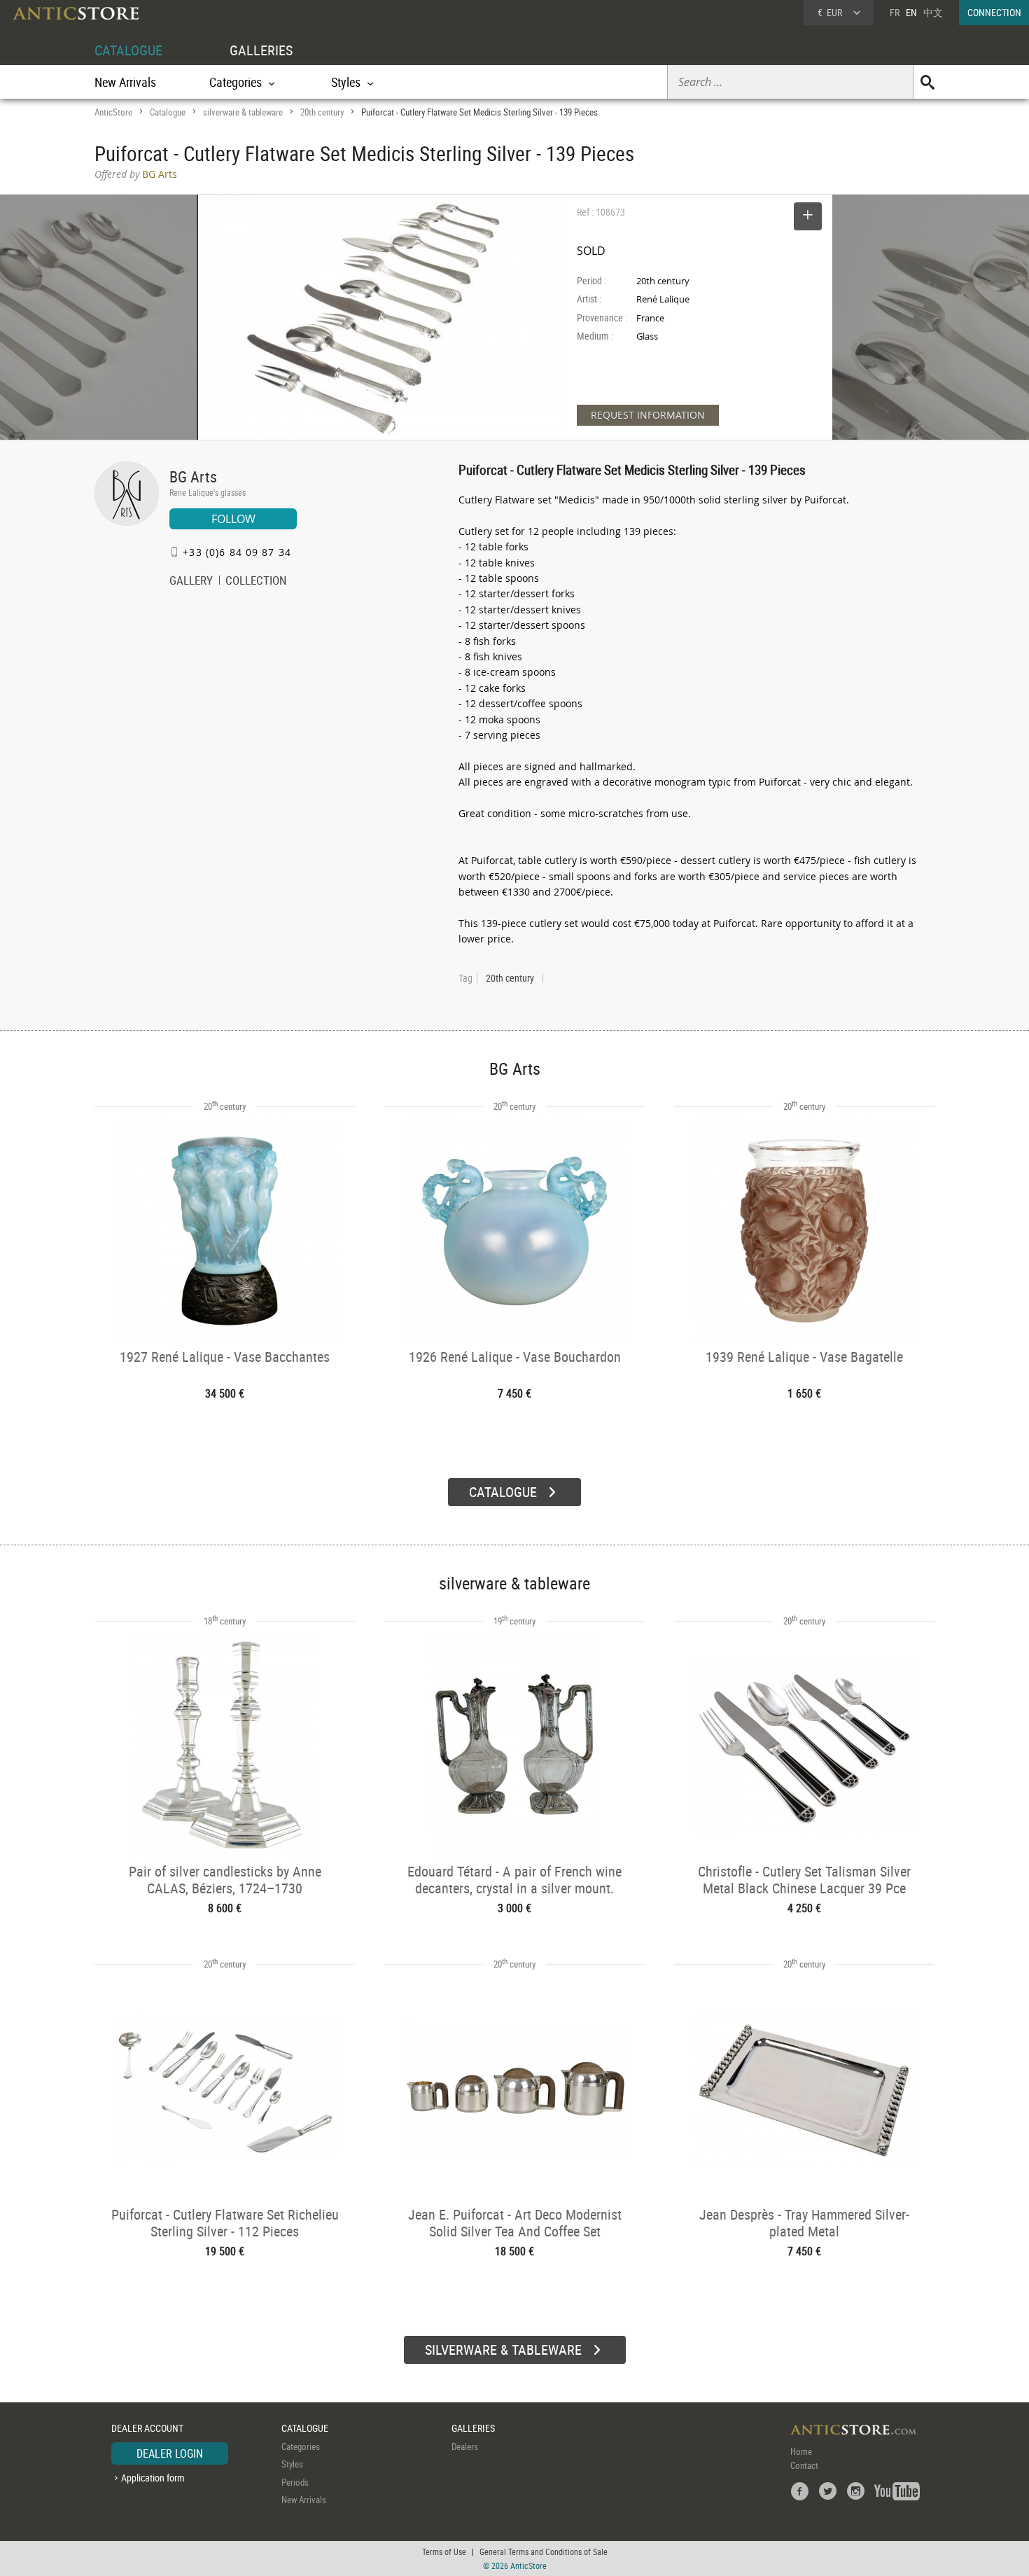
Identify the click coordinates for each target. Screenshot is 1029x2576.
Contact (804, 2465)
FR (895, 12)
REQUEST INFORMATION (648, 415)
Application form (153, 2478)
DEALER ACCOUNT (147, 2428)
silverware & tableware (243, 112)
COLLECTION (256, 582)
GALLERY (191, 582)
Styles (292, 2464)
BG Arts (193, 476)
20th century (322, 112)
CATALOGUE (128, 50)
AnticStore (113, 112)
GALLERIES (261, 50)
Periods (295, 2482)
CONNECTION (994, 12)
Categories (301, 2446)
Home (801, 2451)
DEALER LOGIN (170, 2453)
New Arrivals (125, 82)
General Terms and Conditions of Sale (544, 2551)
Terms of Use (444, 2551)
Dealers (465, 2446)
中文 (933, 12)
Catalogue (168, 112)
